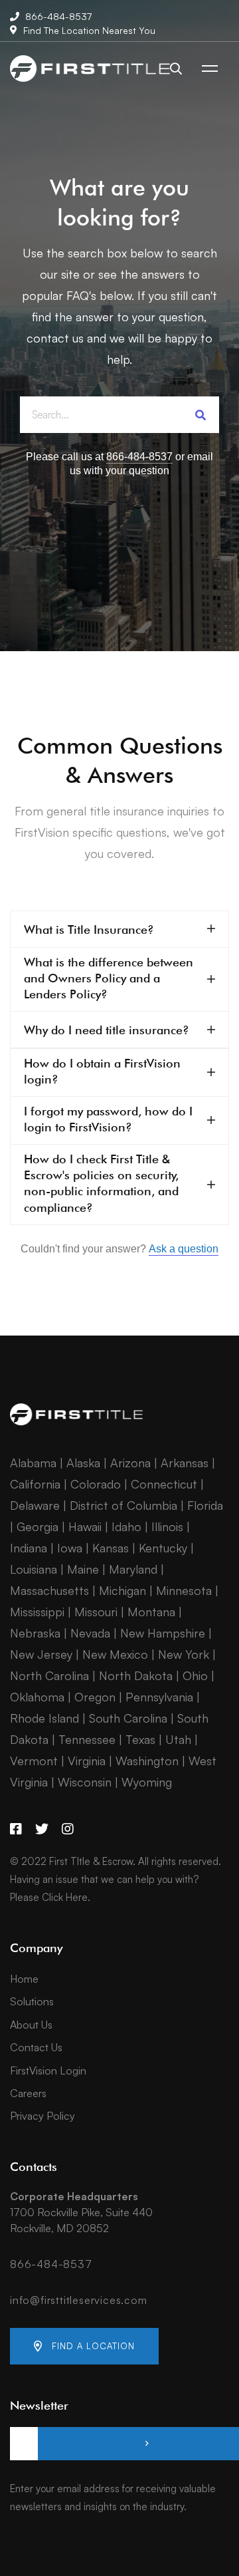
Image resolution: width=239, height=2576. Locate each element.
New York (184, 1654)
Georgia (38, 1526)
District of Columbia (123, 1505)
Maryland (133, 1569)
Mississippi (37, 1612)
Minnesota (184, 1590)
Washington (147, 1761)
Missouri (96, 1612)
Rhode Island (44, 1718)
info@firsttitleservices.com (79, 2300)
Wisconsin (85, 1782)
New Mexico (115, 1654)
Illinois (167, 1526)
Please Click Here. (50, 1897)
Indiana (29, 1548)
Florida (205, 1505)
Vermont (34, 1761)
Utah (178, 1739)
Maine (83, 1569)
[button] (84, 2346)
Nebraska (35, 1633)
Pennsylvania (159, 1697)
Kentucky (163, 1548)
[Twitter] (42, 1829)
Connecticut (164, 1484)
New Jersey (41, 1654)
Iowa (70, 1548)
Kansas (111, 1548)
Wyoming (147, 1782)
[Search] (201, 415)
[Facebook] (16, 1829)
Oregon (95, 1697)
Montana (151, 1612)
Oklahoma (37, 1697)
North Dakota (136, 1675)
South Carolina (128, 1718)
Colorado (96, 1484)
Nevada (90, 1633)
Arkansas (185, 1463)
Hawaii (85, 1526)
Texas (140, 1739)
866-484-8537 (51, 2264)
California (35, 1484)
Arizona (130, 1463)
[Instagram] (68, 1829)
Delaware (35, 1505)
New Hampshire (163, 1633)
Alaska (83, 1463)
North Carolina (49, 1675)
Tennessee (87, 1739)
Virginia (87, 1761)
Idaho (126, 1526)
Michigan (122, 1590)
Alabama (33, 1463)
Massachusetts (49, 1590)
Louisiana (34, 1569)
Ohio (195, 1675)
